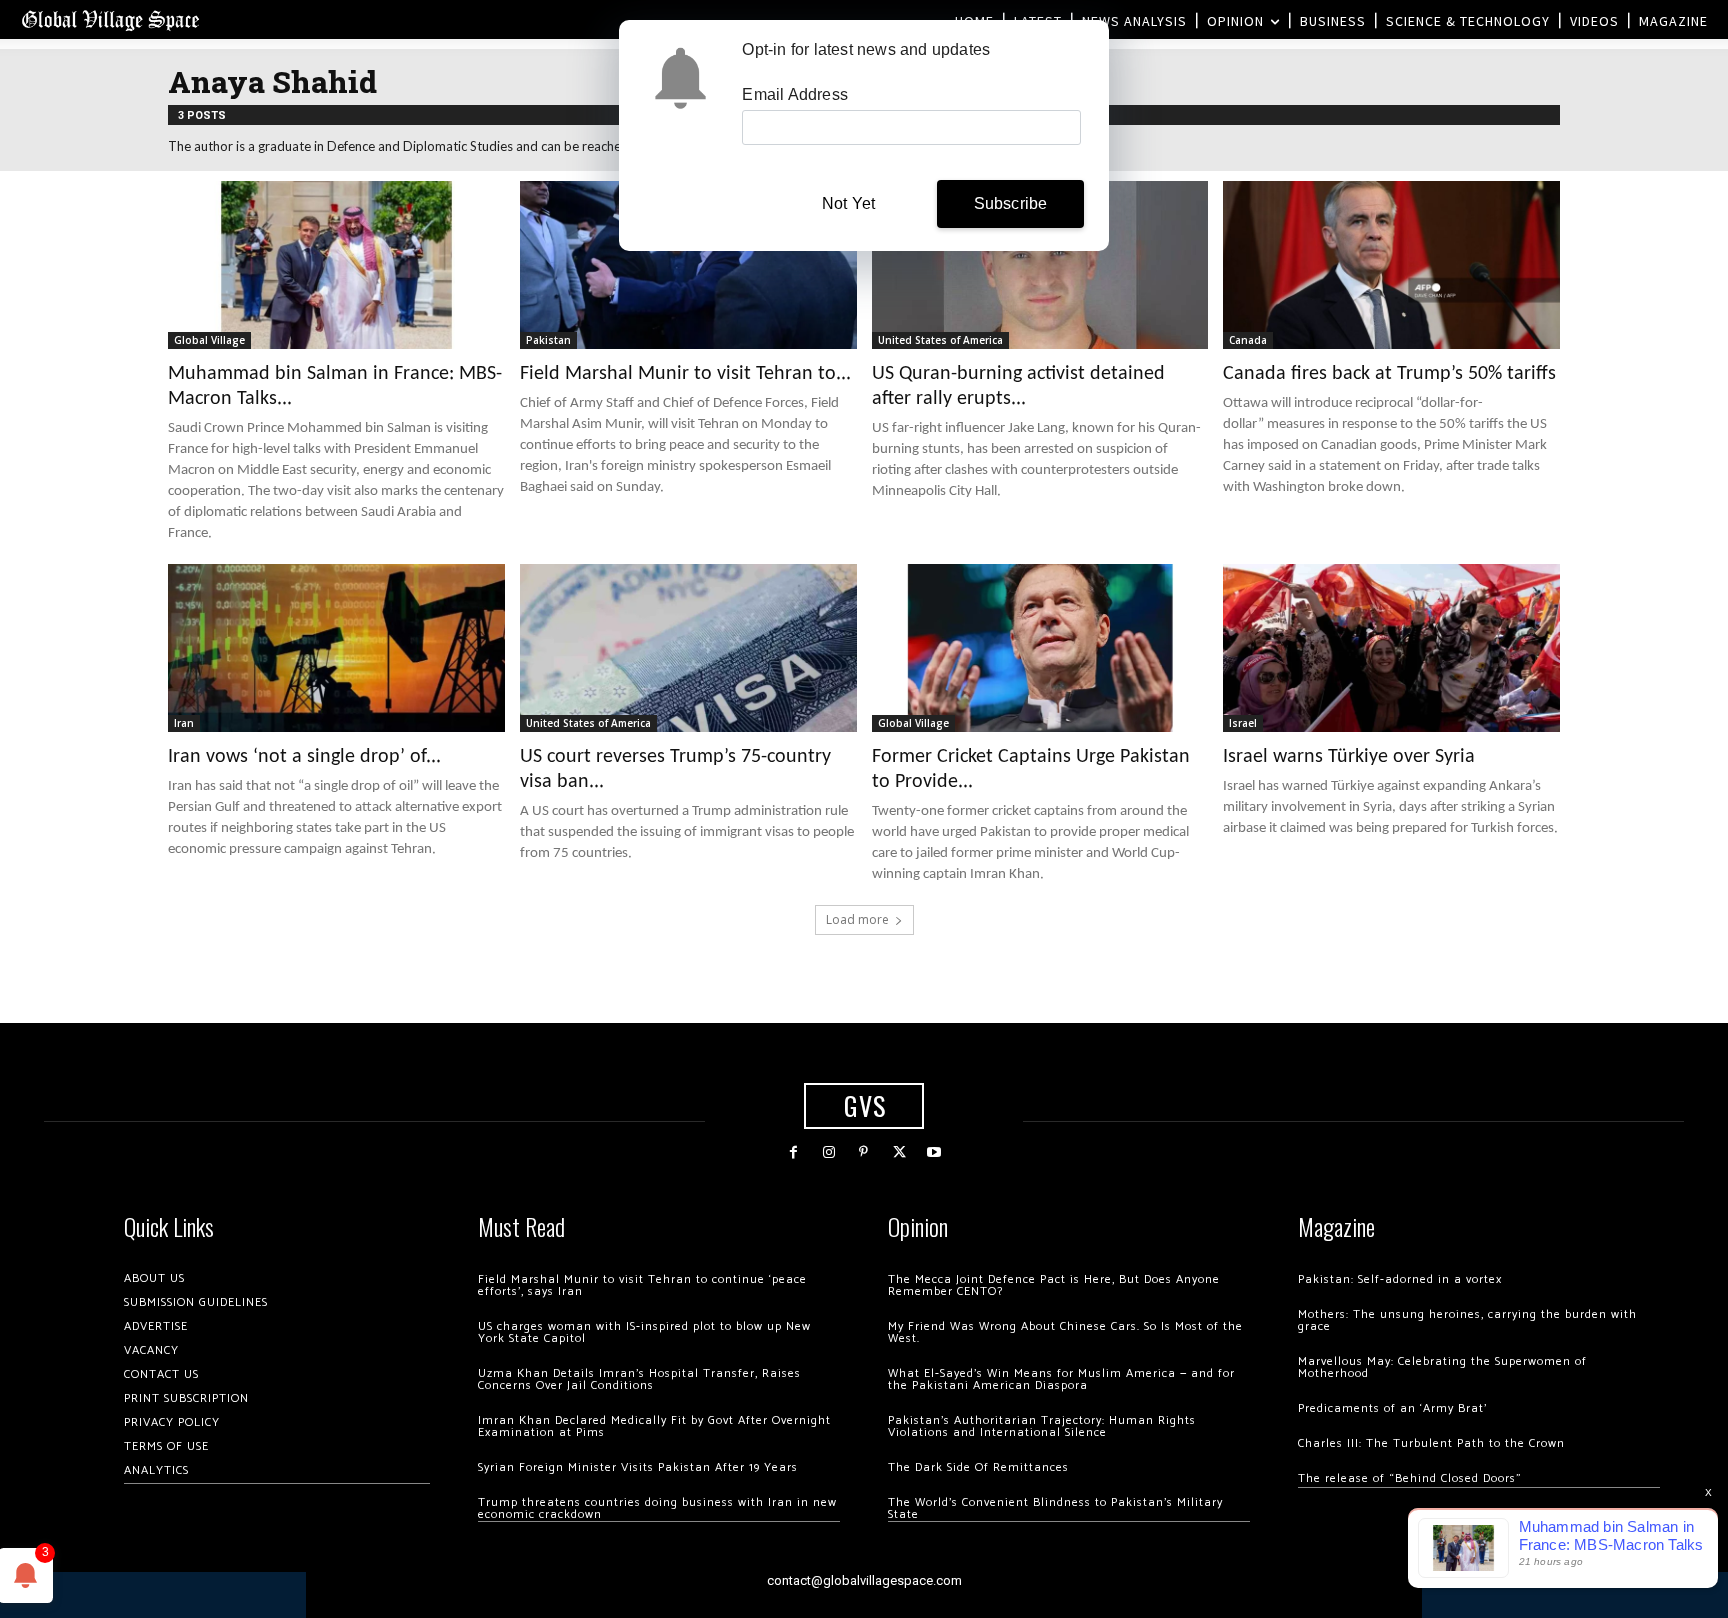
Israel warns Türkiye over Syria (1349, 757)
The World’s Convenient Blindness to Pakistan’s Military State (1055, 1508)
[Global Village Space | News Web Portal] (110, 19)
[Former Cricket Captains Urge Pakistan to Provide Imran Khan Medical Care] (1040, 648)
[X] (899, 1152)
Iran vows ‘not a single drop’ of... (304, 757)
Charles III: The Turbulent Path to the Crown (1431, 1443)
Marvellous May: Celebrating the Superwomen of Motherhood (1442, 1367)
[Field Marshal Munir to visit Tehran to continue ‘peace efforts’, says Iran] (688, 265)
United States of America (940, 340)
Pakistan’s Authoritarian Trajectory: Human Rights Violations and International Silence (1042, 1426)
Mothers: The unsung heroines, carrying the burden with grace (1467, 1320)
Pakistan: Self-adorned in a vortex (1400, 1279)
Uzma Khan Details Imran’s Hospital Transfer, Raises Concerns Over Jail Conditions (639, 1379)
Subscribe (1011, 203)
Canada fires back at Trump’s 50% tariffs (1389, 374)
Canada (1248, 340)
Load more (857, 919)
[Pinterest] (863, 1152)
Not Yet (848, 203)
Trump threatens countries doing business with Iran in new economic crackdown (657, 1508)
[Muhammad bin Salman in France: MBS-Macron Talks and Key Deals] (336, 265)
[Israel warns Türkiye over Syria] (1391, 648)
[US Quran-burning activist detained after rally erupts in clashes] (1040, 265)
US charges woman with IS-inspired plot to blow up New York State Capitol (644, 1332)
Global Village (209, 340)
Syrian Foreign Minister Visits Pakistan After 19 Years (638, 1467)
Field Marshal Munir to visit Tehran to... (685, 374)
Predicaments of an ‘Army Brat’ (1392, 1408)
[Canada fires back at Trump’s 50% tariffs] (1391, 265)
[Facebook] (793, 1152)
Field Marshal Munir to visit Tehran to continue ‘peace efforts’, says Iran (642, 1285)
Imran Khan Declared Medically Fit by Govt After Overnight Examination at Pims (654, 1426)
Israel (1243, 723)
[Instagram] (828, 1152)
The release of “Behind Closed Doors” (1410, 1478)
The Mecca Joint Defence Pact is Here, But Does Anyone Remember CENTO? (1054, 1285)
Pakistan (548, 340)
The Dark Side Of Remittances (978, 1467)
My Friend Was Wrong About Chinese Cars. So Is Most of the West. (1065, 1332)
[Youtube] (934, 1152)
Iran (184, 723)
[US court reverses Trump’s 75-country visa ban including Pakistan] (688, 648)
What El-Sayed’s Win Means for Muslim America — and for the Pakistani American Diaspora (1061, 1379)
